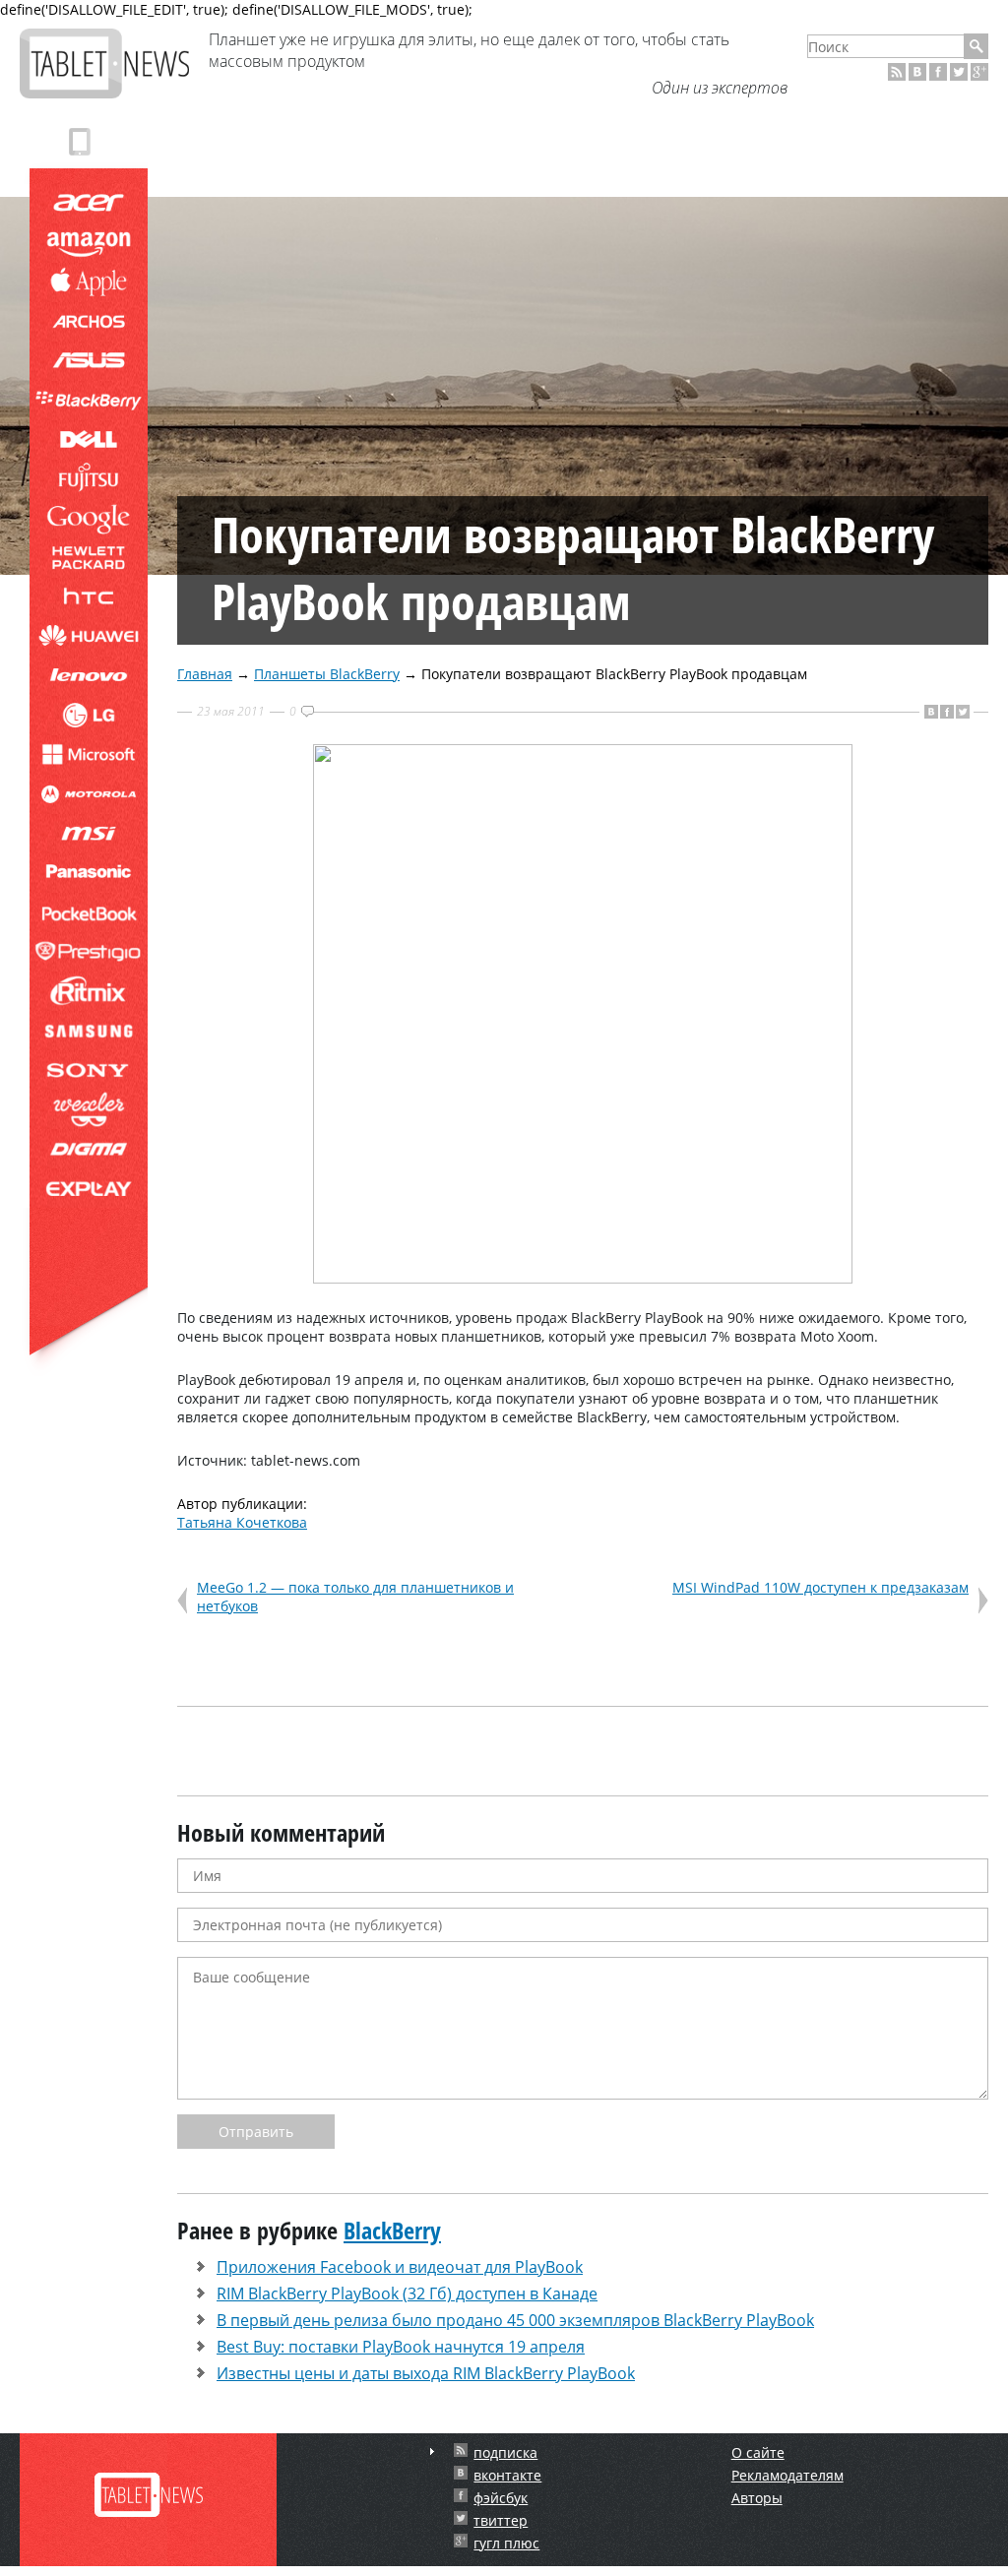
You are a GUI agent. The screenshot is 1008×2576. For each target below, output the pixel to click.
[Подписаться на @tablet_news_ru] (959, 72)
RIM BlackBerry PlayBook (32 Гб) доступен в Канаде (407, 2293)
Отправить (256, 2132)
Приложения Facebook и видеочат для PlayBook (400, 2267)
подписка (505, 2452)
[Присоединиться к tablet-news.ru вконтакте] (917, 72)
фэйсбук (501, 2498)
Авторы (757, 2498)
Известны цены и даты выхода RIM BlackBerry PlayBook (426, 2373)
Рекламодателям (787, 2475)
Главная (205, 674)
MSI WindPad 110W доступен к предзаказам (820, 1587)
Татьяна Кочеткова (242, 1522)
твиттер (501, 2520)
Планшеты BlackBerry (327, 674)
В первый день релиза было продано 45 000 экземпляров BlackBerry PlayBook (515, 2320)
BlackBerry (392, 2230)
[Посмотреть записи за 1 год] (432, 2451)
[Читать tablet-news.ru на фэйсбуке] (938, 72)
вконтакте (507, 2475)
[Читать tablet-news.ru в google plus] (979, 72)
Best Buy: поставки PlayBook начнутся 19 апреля (401, 2347)
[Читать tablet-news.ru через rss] (897, 72)
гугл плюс (506, 2543)
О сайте (758, 2452)
